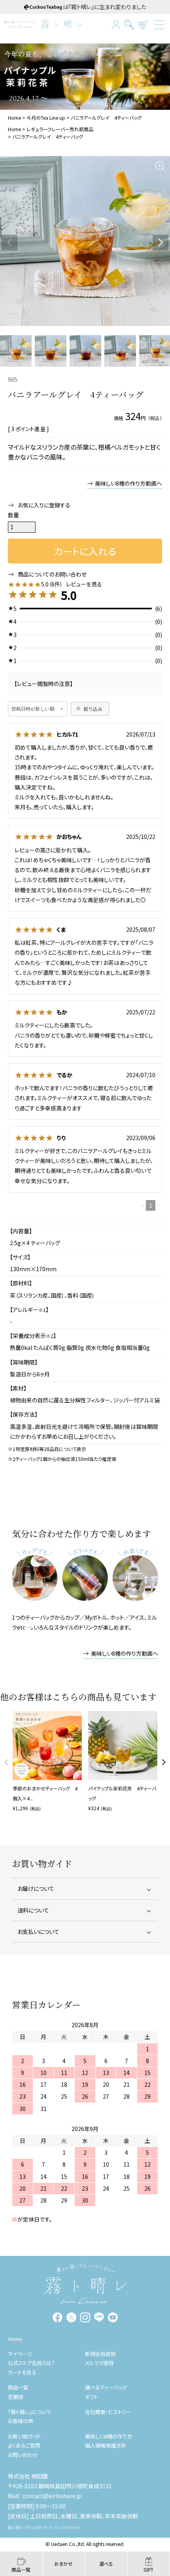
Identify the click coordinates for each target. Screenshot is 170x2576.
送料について (33, 1910)
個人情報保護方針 (106, 2445)
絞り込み (93, 709)
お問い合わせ (23, 2455)
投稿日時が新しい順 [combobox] (33, 709)
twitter (71, 2317)
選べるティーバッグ (106, 2387)
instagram (85, 2317)
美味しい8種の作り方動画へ (128, 483)
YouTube (113, 2317)
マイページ (20, 2354)
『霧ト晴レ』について (30, 2412)
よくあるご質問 (24, 2445)
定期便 (16, 2397)
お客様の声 (21, 2421)
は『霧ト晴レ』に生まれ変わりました (105, 7)
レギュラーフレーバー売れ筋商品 (60, 129)
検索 (129, 25)
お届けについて (36, 1888)
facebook (58, 2317)
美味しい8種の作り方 (109, 2436)
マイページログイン (116, 25)
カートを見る (143, 25)
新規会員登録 (100, 2354)
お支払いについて (38, 1932)
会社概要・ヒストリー (108, 2412)
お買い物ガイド (24, 2436)
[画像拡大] (160, 166)
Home (14, 118)
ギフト (92, 2397)
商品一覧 (18, 2387)
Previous (9, 243)
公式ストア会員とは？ (31, 2363)
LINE (99, 2317)
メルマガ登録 (99, 2363)
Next (161, 243)
